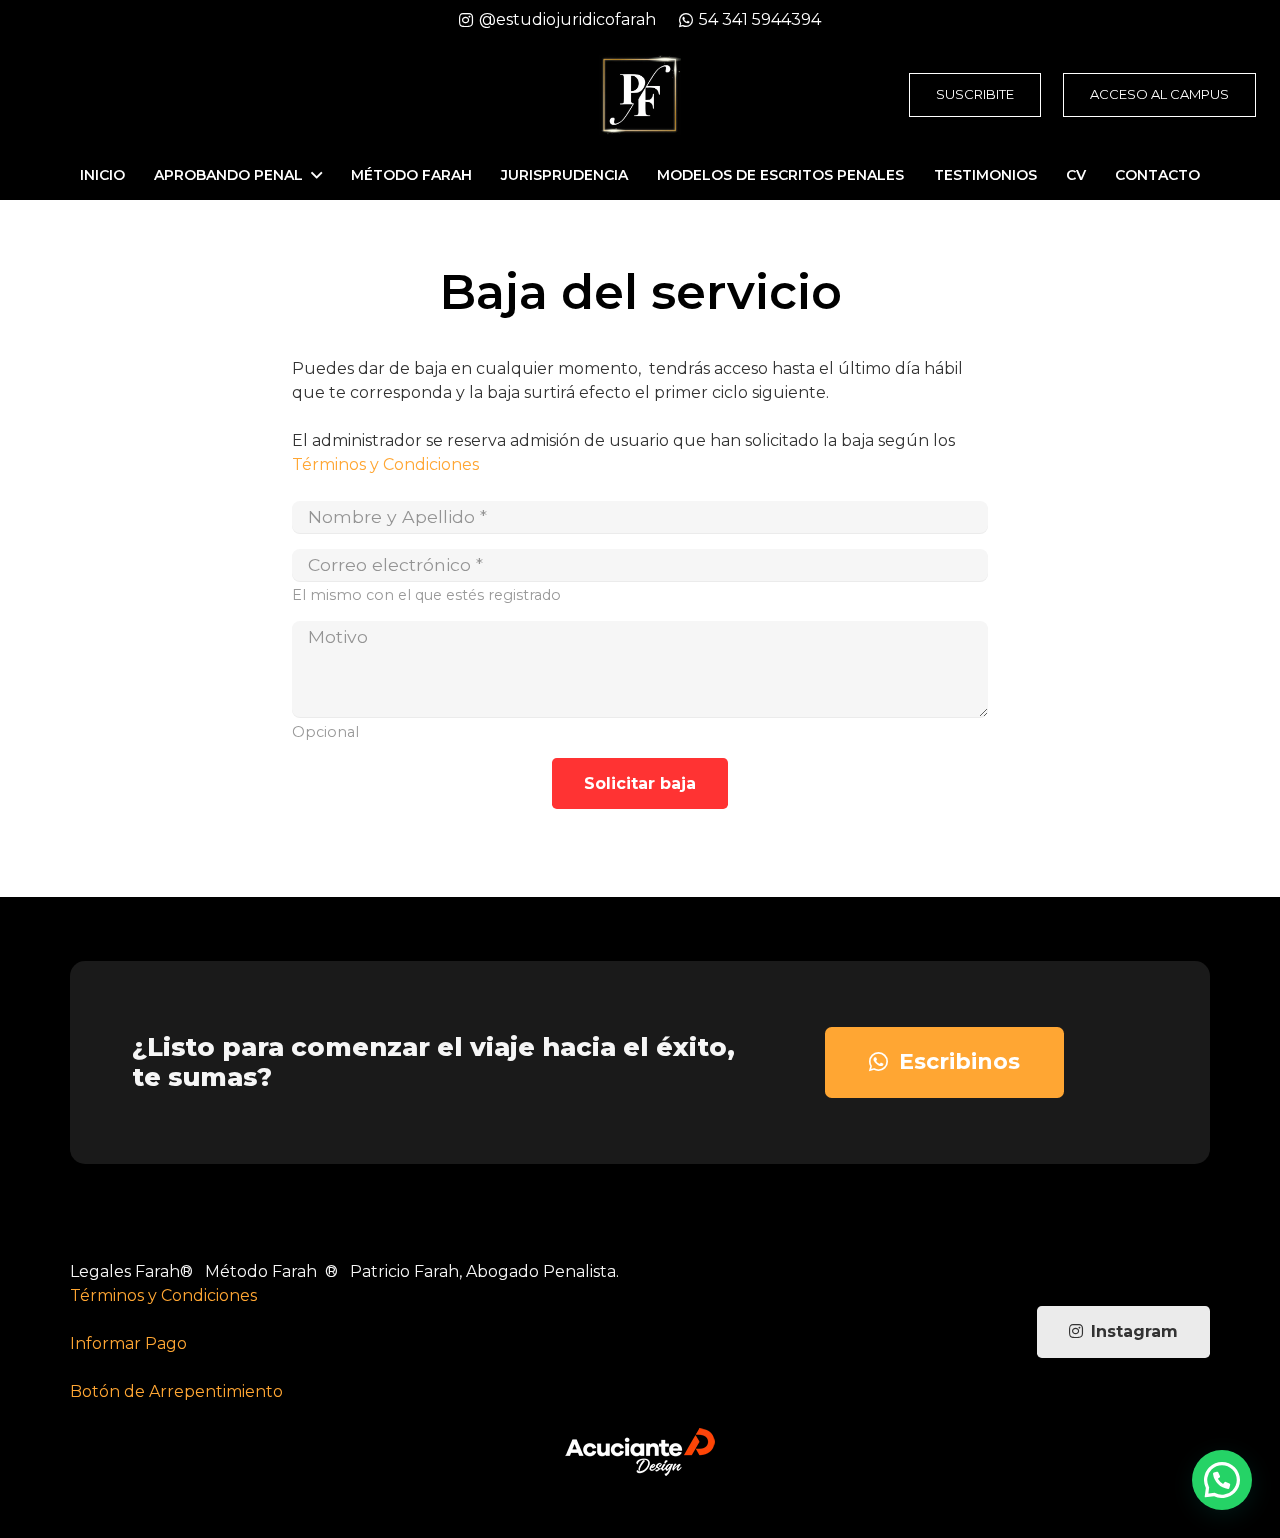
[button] (1222, 1480)
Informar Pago (128, 1343)
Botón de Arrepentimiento (176, 1391)
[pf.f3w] (640, 95)
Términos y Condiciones (385, 464)
